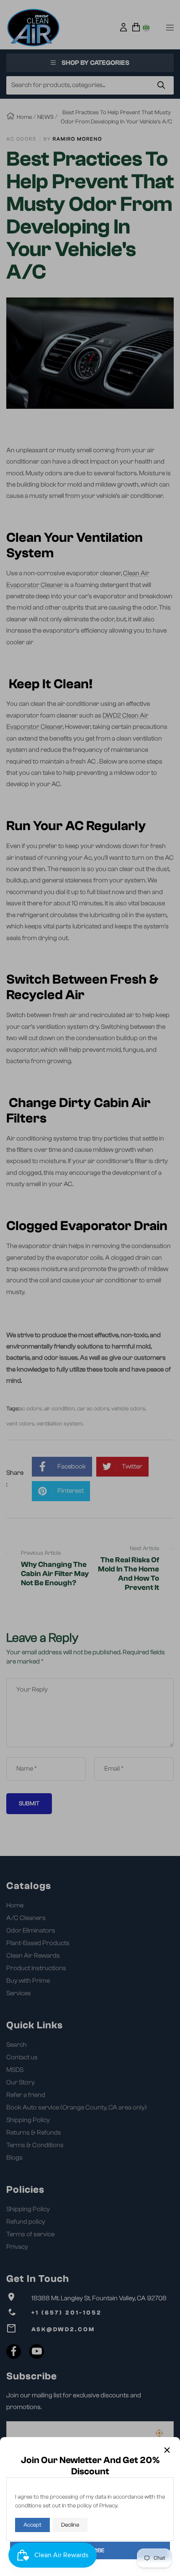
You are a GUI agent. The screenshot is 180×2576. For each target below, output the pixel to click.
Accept (32, 2525)
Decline (70, 2525)
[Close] (167, 2450)
